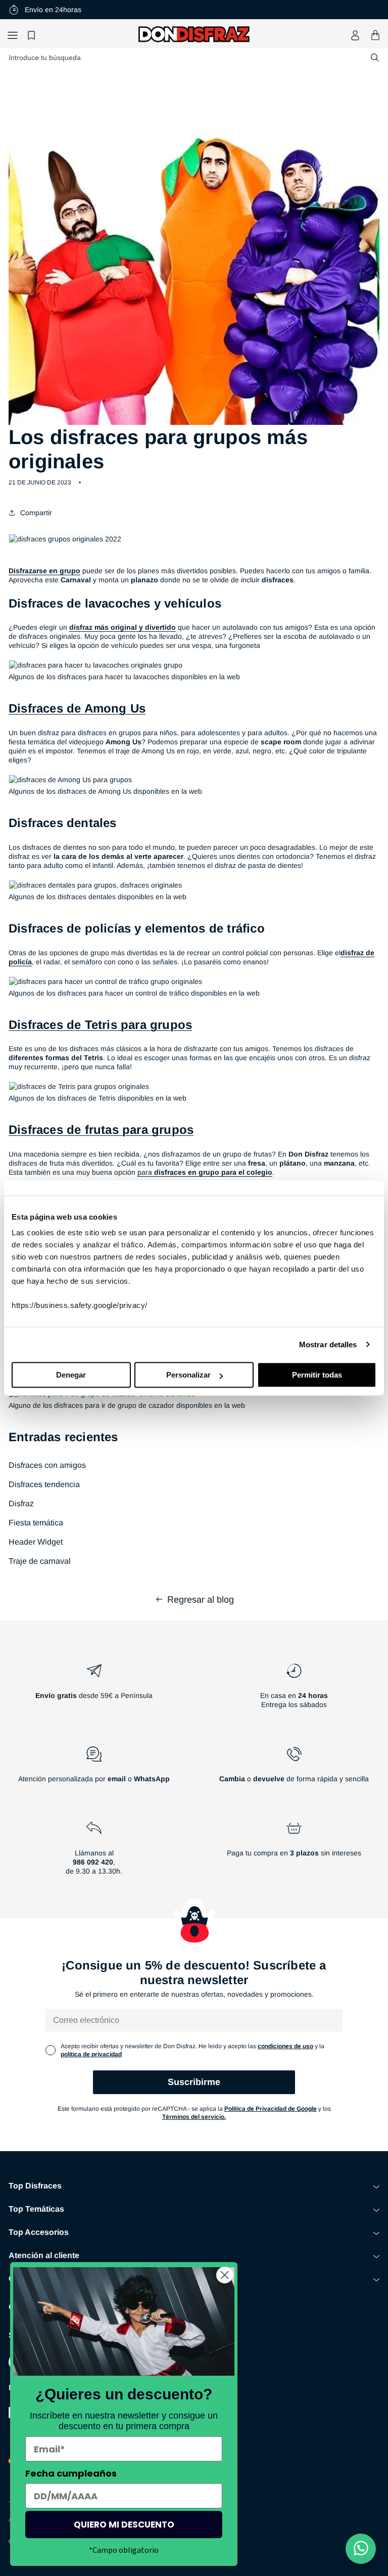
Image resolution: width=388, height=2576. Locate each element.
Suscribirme (194, 2082)
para (205, 1172)
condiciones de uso (285, 2046)
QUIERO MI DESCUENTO (124, 2525)
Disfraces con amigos (47, 1465)
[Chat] (361, 2549)
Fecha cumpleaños (71, 2473)
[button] (13, 35)
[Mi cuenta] (355, 35)
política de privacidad (91, 2054)
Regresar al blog (201, 1600)
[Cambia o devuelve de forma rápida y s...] (294, 1769)
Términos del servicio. (194, 2117)
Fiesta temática (36, 1523)
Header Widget (36, 1542)
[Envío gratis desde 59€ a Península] (94, 1690)
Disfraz (21, 1503)
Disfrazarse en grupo (44, 571)
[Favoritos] (33, 35)
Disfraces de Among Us (77, 708)
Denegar (71, 1375)
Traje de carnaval (40, 1561)
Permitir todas (317, 1375)
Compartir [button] (36, 513)
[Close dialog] (225, 2275)
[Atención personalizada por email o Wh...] (94, 1769)
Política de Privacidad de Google (271, 2109)
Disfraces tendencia (44, 1484)
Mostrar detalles (328, 1345)
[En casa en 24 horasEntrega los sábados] (294, 1690)
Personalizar (188, 1375)
